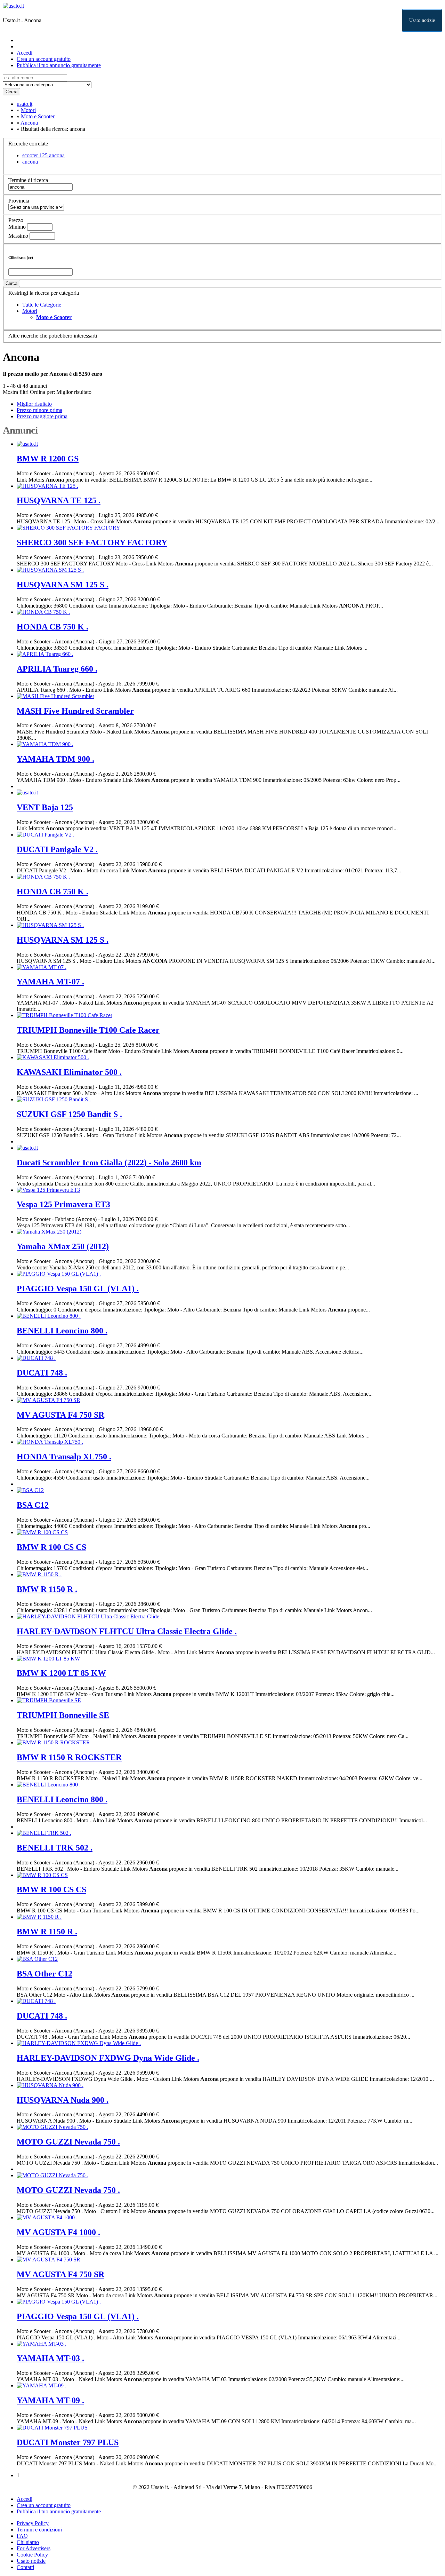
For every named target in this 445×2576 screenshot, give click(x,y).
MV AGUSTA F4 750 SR (60, 1415)
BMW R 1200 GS (48, 459)
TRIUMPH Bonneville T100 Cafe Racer (88, 1030)
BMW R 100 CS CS (51, 1547)
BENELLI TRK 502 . (55, 1848)
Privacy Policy (33, 2523)
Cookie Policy (32, 2555)
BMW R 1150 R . (47, 1589)
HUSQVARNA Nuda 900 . (63, 2100)
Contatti (25, 2567)
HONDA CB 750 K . (52, 627)
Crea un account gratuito (44, 59)
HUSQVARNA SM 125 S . (63, 585)
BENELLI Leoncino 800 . (62, 1331)
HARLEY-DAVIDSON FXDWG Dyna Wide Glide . (108, 2058)
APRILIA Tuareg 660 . (57, 669)
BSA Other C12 (44, 1974)
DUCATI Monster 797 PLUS (68, 2442)
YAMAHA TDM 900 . (55, 759)
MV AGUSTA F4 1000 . (58, 2232)
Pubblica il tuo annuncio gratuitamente (59, 65)
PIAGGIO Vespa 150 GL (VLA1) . (78, 1289)
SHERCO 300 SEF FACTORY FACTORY (92, 542)
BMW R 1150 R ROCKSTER (69, 1757)
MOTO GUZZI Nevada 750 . (68, 2142)
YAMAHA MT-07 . (50, 982)
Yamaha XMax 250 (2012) (63, 1246)
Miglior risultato (74, 392)
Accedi (25, 53)
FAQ (22, 2536)
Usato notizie (422, 20)
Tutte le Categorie (42, 305)
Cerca (11, 92)
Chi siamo (28, 2542)
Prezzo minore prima (39, 410)
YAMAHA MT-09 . (50, 2400)
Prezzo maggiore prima (42, 416)
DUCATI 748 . (42, 1373)
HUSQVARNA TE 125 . (59, 500)
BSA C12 (33, 1505)
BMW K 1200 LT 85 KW (61, 1673)
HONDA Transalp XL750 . (64, 1457)
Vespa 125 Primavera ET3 (63, 1204)
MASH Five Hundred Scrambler (75, 711)
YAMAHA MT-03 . (50, 2358)
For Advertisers (34, 2548)
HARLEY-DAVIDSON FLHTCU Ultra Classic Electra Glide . (127, 1631)
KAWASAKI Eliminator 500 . (69, 1072)
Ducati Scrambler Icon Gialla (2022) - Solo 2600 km (109, 1163)
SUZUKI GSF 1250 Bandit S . (69, 1114)
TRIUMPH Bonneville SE (63, 1715)
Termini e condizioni (39, 2530)
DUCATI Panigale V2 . (57, 849)
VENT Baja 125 (45, 807)
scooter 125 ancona (43, 155)
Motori (30, 311)
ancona (30, 162)
